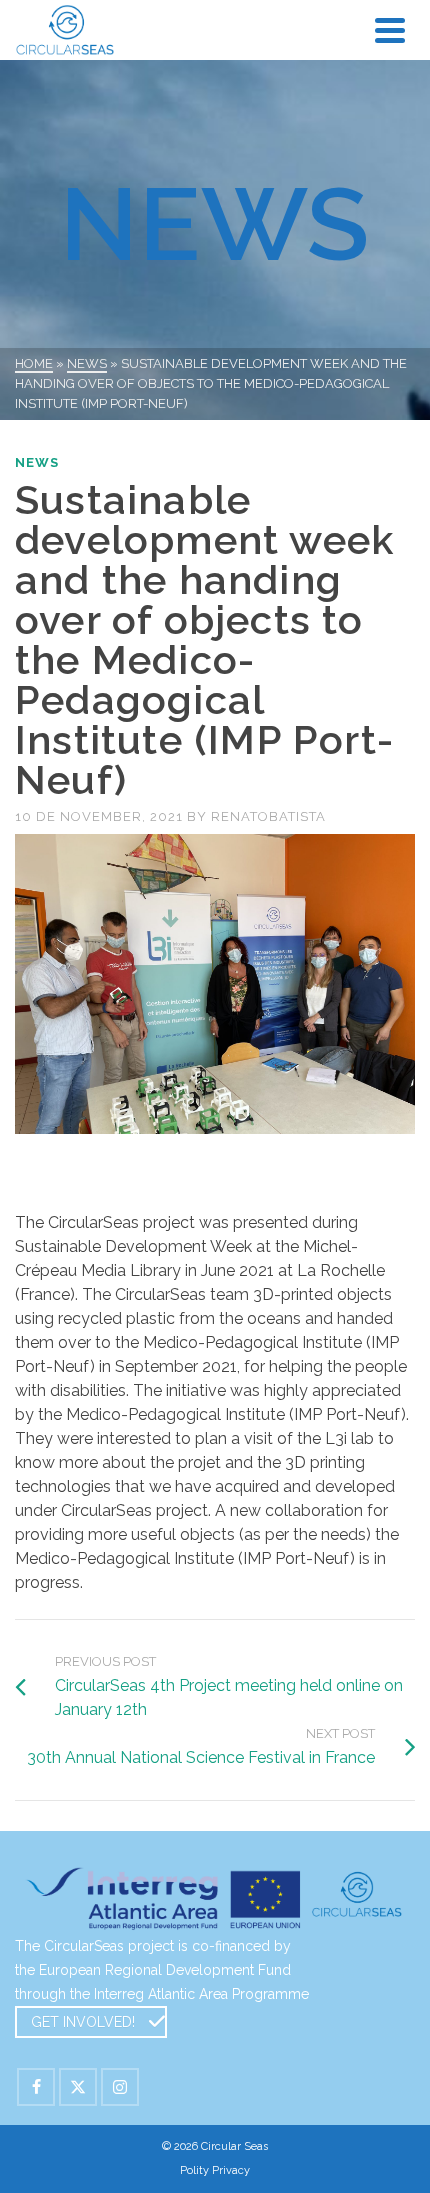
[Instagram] (120, 2087)
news (37, 462)
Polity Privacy (215, 2170)
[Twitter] (78, 2087)
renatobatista (268, 816)
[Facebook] (36, 2087)
